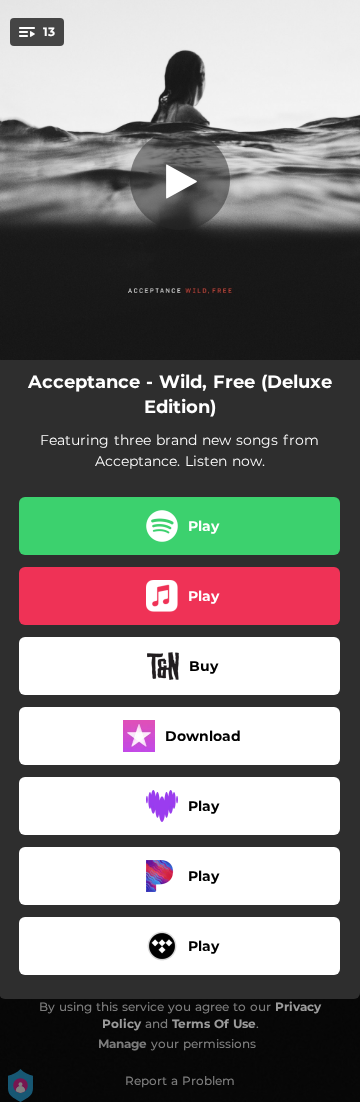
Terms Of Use (214, 1023)
